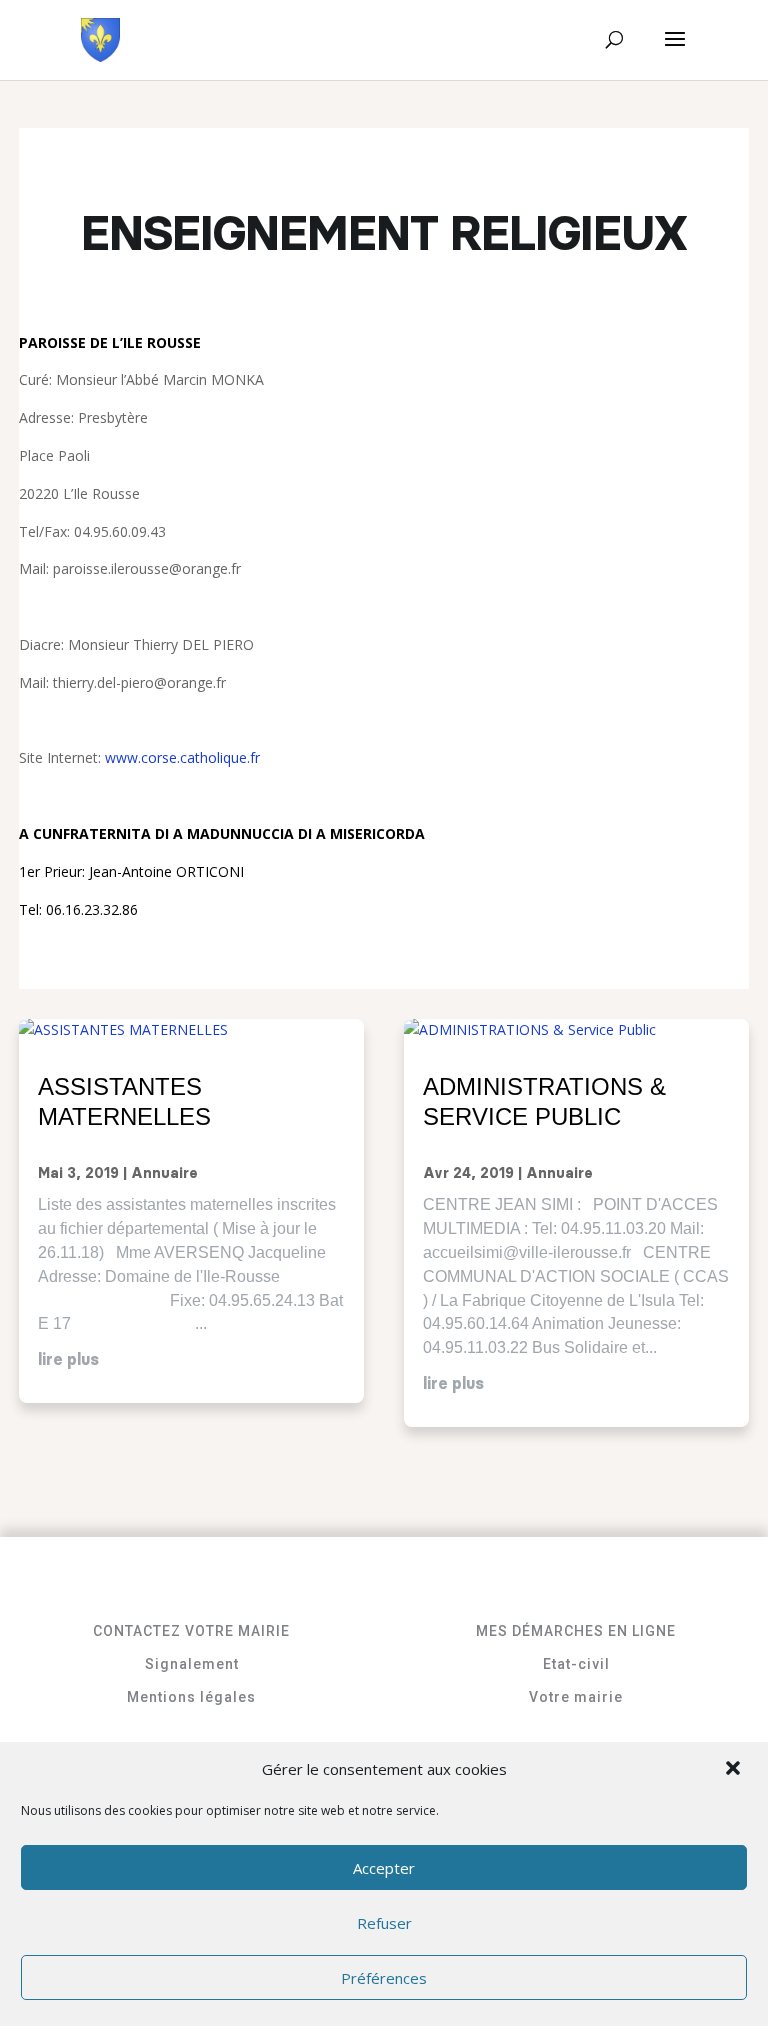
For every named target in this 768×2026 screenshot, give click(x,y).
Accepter (384, 1868)
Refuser (384, 1923)
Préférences (384, 1978)
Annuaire (164, 1174)
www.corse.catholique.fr (182, 757)
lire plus (68, 1360)
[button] (735, 1770)
